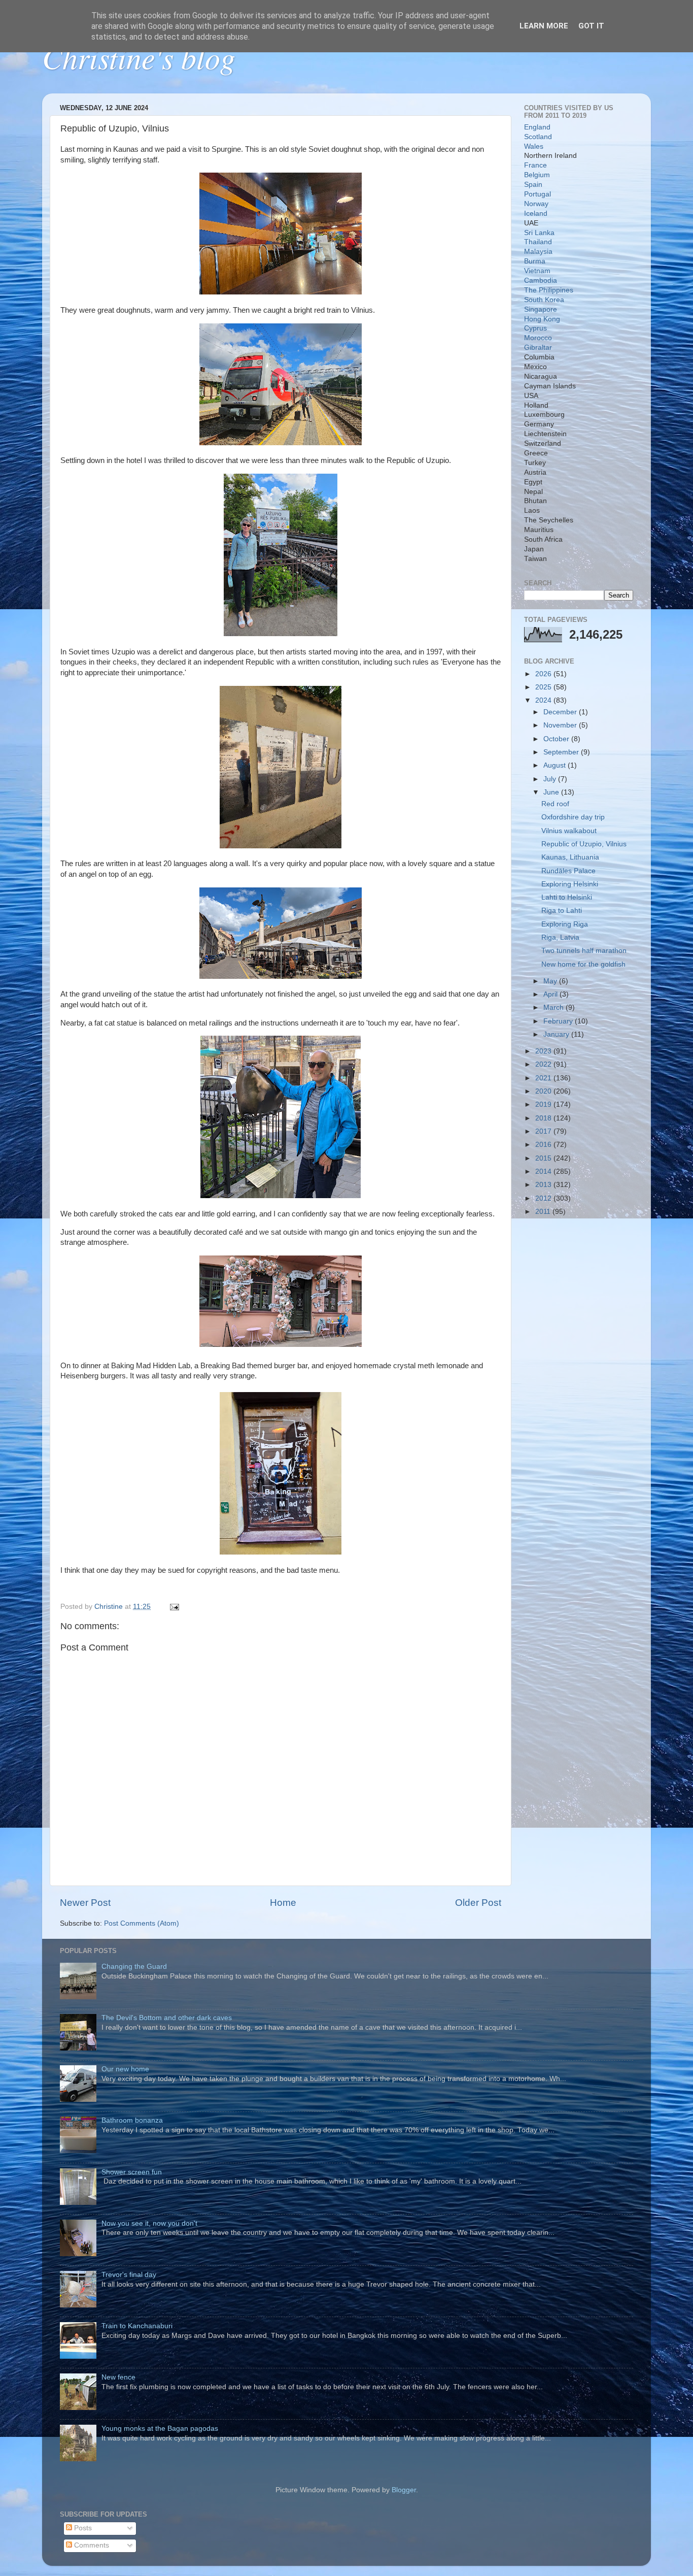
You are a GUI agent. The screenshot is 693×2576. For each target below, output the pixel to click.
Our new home (125, 2069)
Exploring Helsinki (570, 884)
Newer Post (85, 1903)
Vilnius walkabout (569, 831)
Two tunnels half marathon (584, 951)
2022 (544, 1064)
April (551, 994)
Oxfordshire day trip (573, 817)
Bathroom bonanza (132, 2120)
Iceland (536, 213)
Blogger (404, 2490)
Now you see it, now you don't (149, 2223)
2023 (544, 1051)
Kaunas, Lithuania (570, 857)
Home (283, 1903)
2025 (544, 687)
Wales (534, 146)
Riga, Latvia (560, 937)
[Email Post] (174, 1607)
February (559, 1021)
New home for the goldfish (583, 964)
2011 (544, 1212)
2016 (544, 1145)
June (552, 792)
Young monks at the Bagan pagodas (160, 2429)
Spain (533, 185)
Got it (591, 26)
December (561, 712)
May (551, 981)
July (551, 779)
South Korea (544, 300)
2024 (544, 700)
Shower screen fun (132, 2172)
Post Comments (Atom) (142, 1923)
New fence (118, 2377)
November (561, 725)
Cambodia (541, 280)
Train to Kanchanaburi (137, 2326)
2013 (544, 1185)
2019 (544, 1104)
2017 (544, 1131)
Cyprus (535, 328)
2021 (544, 1078)
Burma (535, 261)
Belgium (537, 175)
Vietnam (537, 271)
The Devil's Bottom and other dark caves (167, 2018)
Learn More (544, 26)
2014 (544, 1171)
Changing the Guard (134, 1967)
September (562, 752)
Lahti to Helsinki (567, 897)
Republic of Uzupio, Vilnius (584, 844)
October (557, 739)
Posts (82, 2528)
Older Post (478, 1903)
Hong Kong (542, 319)
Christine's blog (139, 57)
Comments (91, 2545)
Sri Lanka (539, 233)
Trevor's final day (129, 2275)
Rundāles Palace (568, 871)
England (537, 127)
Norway (536, 204)
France (535, 165)
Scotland (538, 137)
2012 (544, 1198)
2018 (544, 1118)
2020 (544, 1091)
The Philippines (549, 290)
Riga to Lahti (562, 911)
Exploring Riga (565, 924)
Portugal (538, 194)
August (556, 765)
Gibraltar (538, 348)
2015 (544, 1158)
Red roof (555, 804)
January (557, 1034)
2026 (544, 674)
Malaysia (538, 252)
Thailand (538, 242)
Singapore (541, 309)
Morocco (538, 338)
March (555, 1008)
